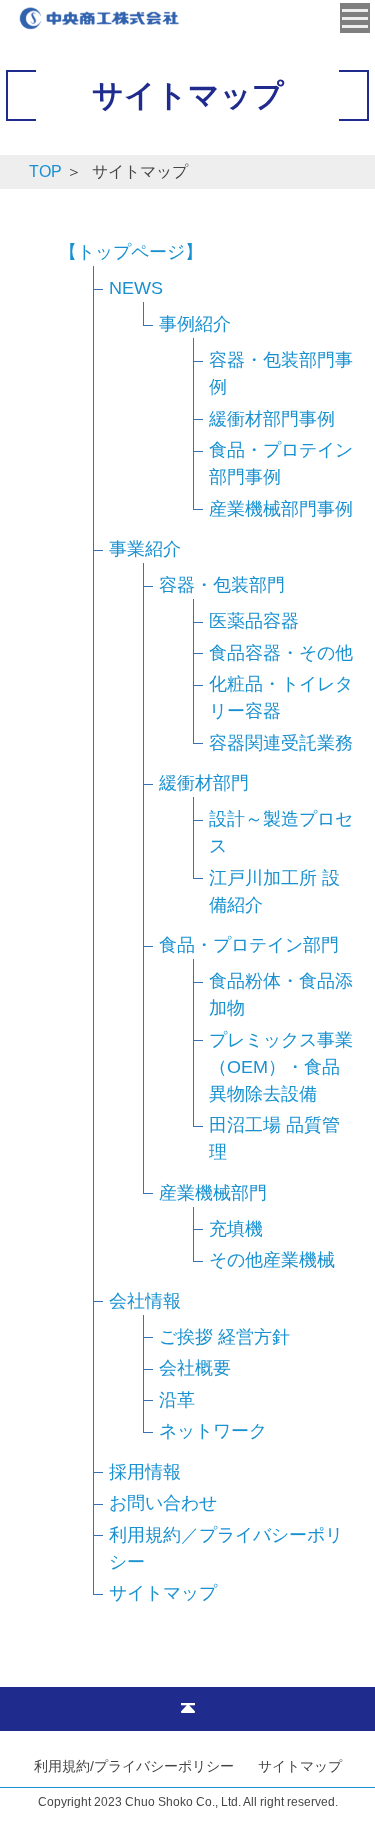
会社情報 (145, 1301)
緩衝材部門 (204, 783)
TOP (45, 171)
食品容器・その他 (281, 653)
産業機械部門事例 (281, 509)
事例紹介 (195, 324)
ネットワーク (213, 1431)
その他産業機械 (272, 1260)
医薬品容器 (254, 621)
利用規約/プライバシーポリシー (134, 1766)
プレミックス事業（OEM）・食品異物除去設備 (281, 1067)
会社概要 (195, 1368)
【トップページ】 (131, 252)
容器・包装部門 (222, 585)
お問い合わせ (163, 1503)
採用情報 (145, 1472)
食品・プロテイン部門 (249, 945)
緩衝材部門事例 (272, 419)
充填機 (236, 1229)
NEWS (136, 288)
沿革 (177, 1400)
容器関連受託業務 (281, 743)
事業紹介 (145, 549)
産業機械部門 (213, 1193)
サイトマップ (163, 1593)
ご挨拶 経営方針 (224, 1337)
